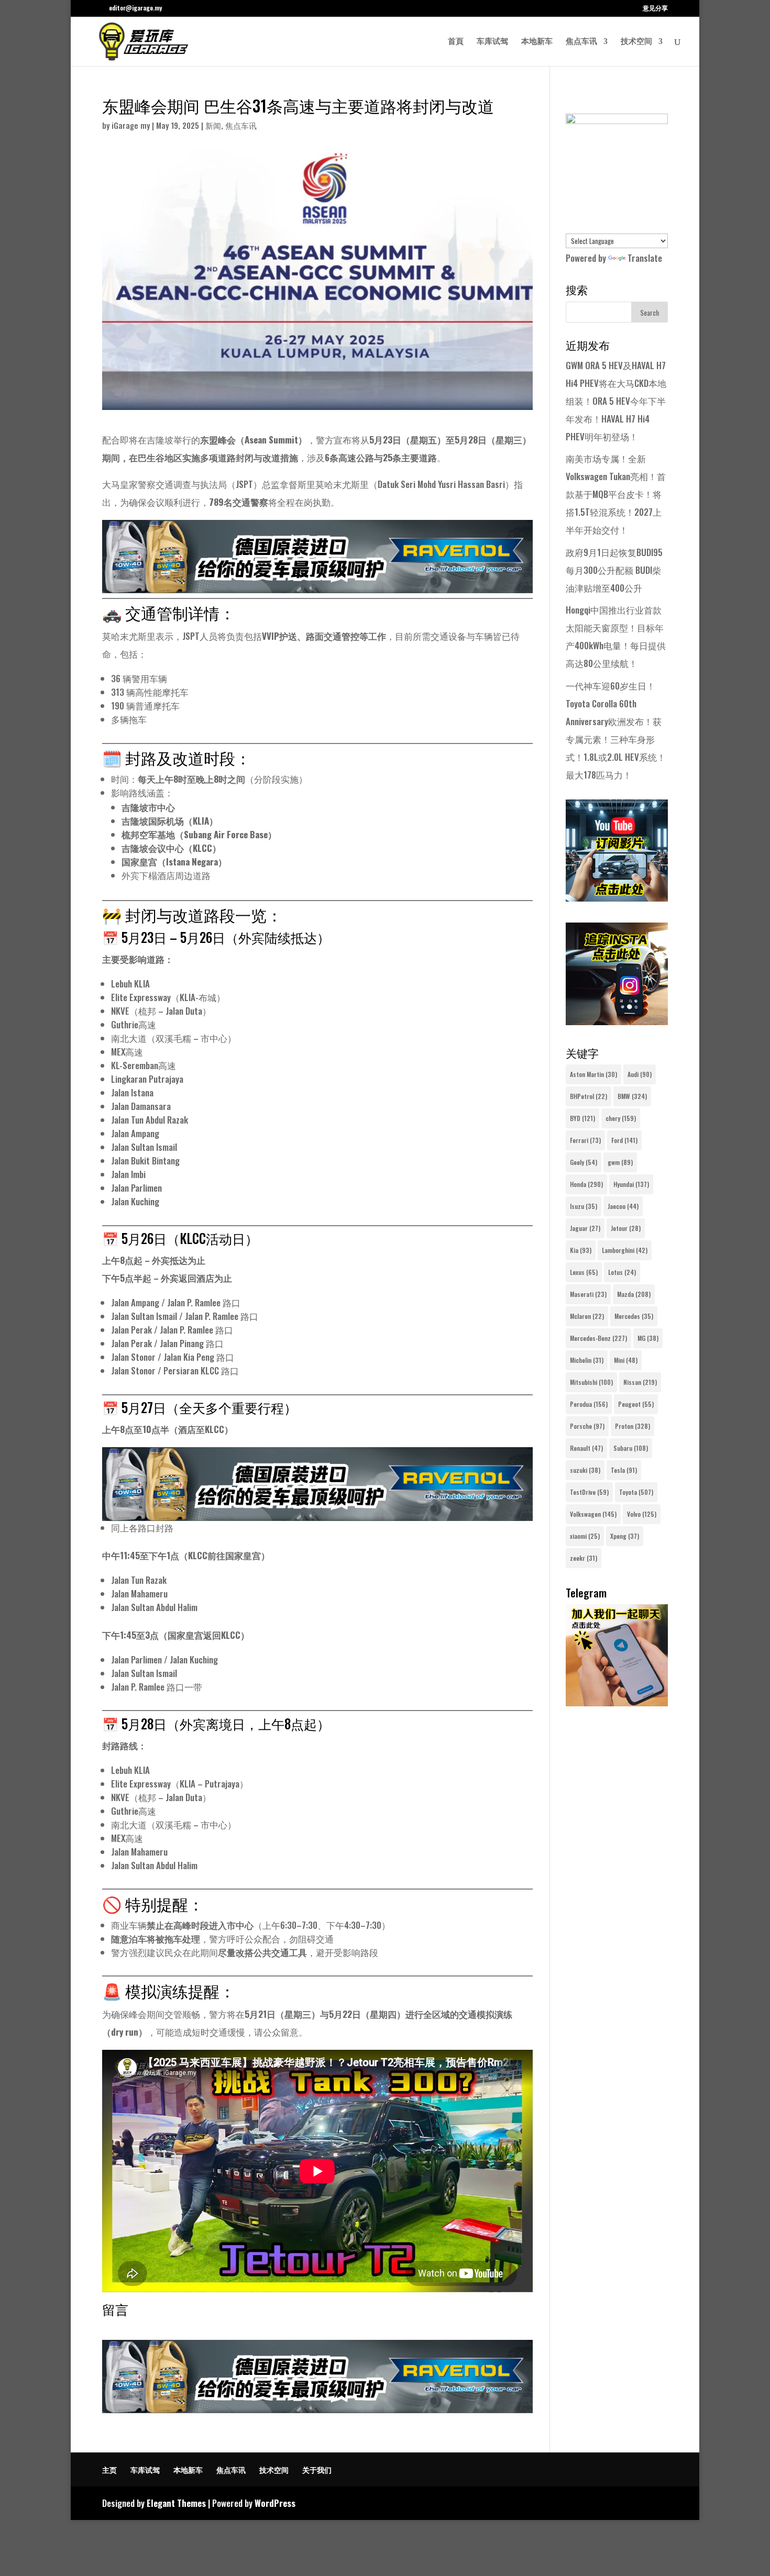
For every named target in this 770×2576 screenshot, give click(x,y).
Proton (632, 1426)
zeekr (584, 1558)
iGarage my (131, 125)
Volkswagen (593, 1514)
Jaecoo (623, 1206)
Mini (626, 1360)
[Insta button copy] (617, 1021)
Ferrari (585, 1140)
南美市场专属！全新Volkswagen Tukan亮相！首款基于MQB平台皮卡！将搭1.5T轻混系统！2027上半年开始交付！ (616, 494)
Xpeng (625, 1536)
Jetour (626, 1228)
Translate (645, 258)
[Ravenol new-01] (317, 584)
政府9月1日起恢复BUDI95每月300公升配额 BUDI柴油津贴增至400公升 (614, 570)
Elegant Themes (176, 2503)
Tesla (624, 1470)
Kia (581, 1250)
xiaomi (585, 1536)
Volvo (642, 1514)
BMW (632, 1096)
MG (648, 1338)
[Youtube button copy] (617, 898)
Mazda (634, 1294)
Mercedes (634, 1316)
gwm (620, 1162)
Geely (584, 1162)
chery (621, 1118)
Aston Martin (593, 1074)
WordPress (275, 2503)
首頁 (456, 42)
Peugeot (636, 1404)
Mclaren (587, 1316)
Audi (640, 1074)
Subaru (631, 1448)
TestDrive (589, 1492)
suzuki (585, 1470)
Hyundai (631, 1184)
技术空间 (636, 42)
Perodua (589, 1404)
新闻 (213, 125)
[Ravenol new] (617, 120)
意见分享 (655, 8)
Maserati (588, 1294)
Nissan (640, 1382)
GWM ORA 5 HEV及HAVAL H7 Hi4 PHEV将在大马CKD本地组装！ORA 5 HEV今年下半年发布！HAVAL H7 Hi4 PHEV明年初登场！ (616, 401)
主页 (109, 2469)
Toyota (636, 1492)
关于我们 (317, 2469)
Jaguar (585, 1228)
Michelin (587, 1360)
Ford (624, 1140)
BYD (582, 1118)
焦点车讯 (581, 42)
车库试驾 (492, 42)
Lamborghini (625, 1250)
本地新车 (537, 42)
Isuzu (584, 1206)
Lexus (584, 1272)
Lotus (622, 1272)
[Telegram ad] (617, 1702)
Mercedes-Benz (598, 1338)
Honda (586, 1184)
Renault (586, 1448)
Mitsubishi (591, 1382)
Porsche (587, 1426)
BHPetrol (588, 1096)
